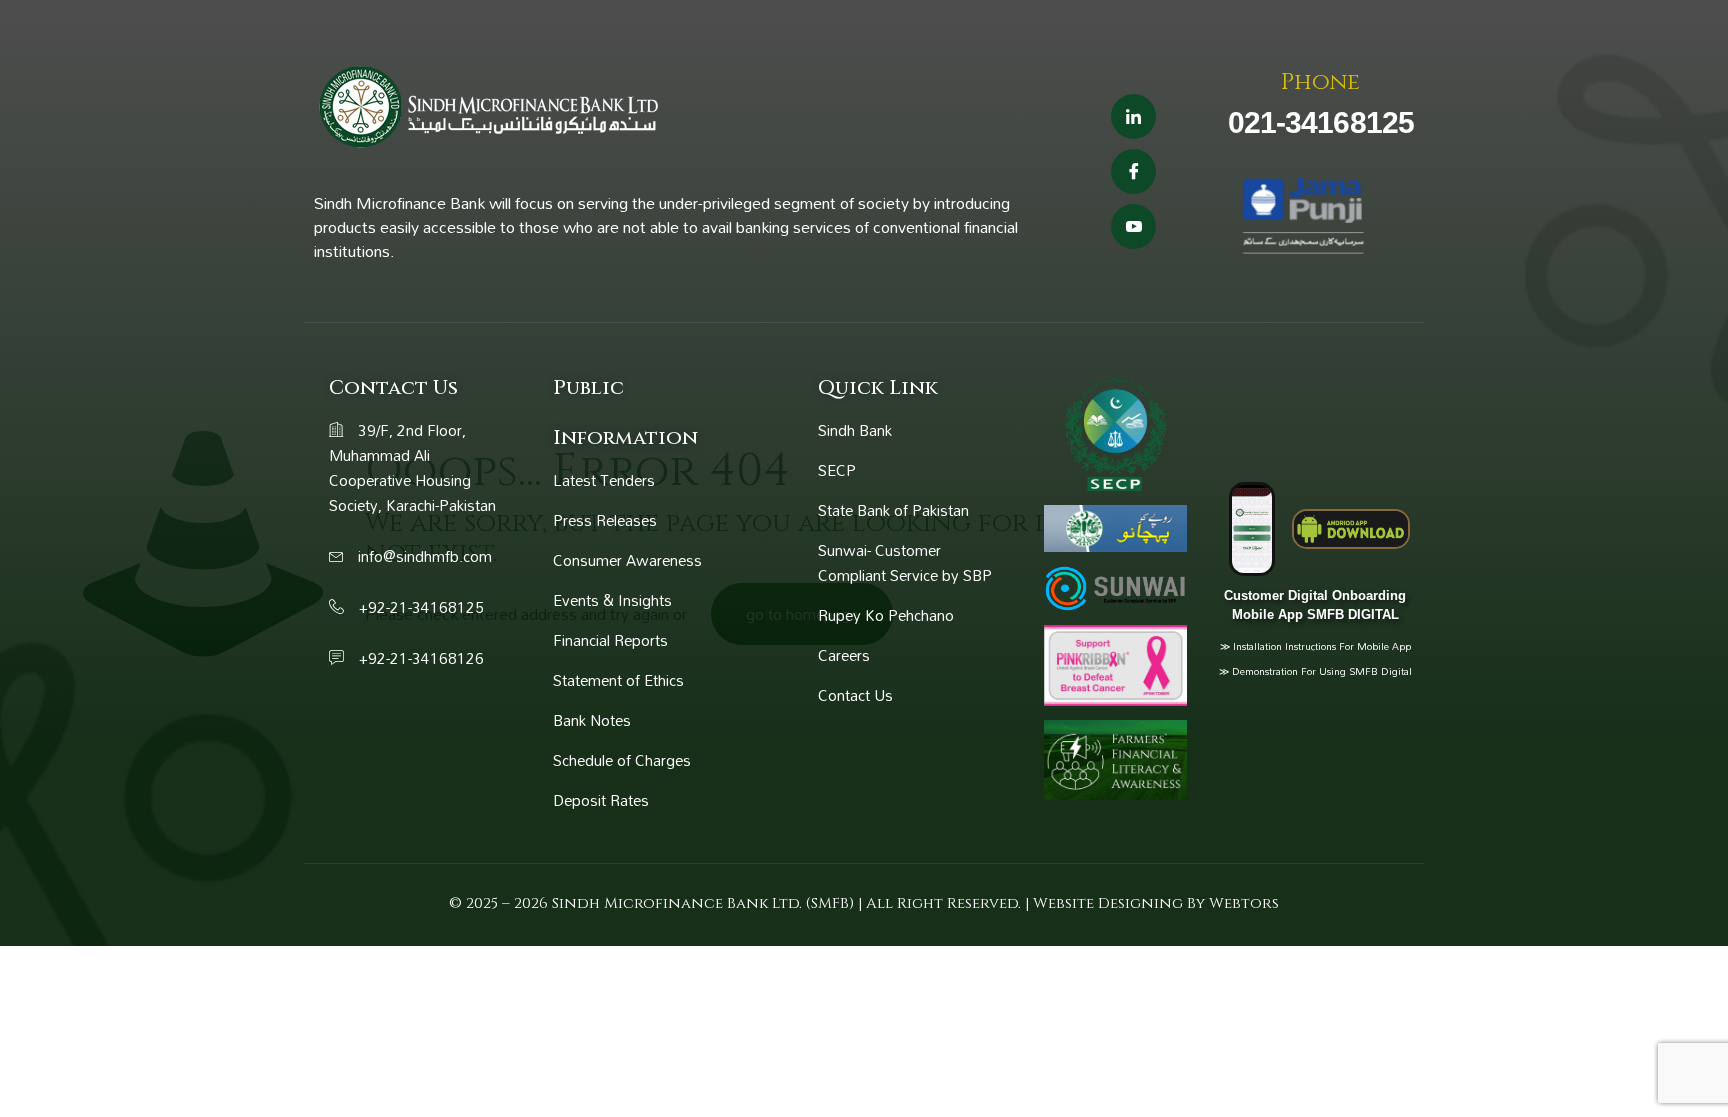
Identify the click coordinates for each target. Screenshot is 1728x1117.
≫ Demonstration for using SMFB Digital (1315, 671)
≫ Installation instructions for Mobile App (1315, 646)
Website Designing (1110, 903)
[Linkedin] (1133, 116)
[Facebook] (1133, 171)
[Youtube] (1133, 226)
